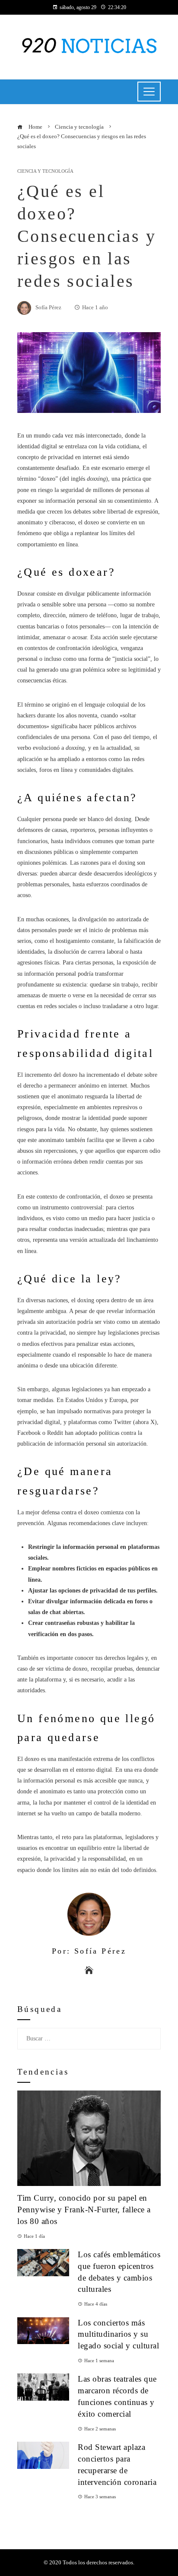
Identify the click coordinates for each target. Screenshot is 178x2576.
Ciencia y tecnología (45, 171)
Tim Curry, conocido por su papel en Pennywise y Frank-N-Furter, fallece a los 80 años (84, 2210)
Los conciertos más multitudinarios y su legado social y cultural (118, 2334)
